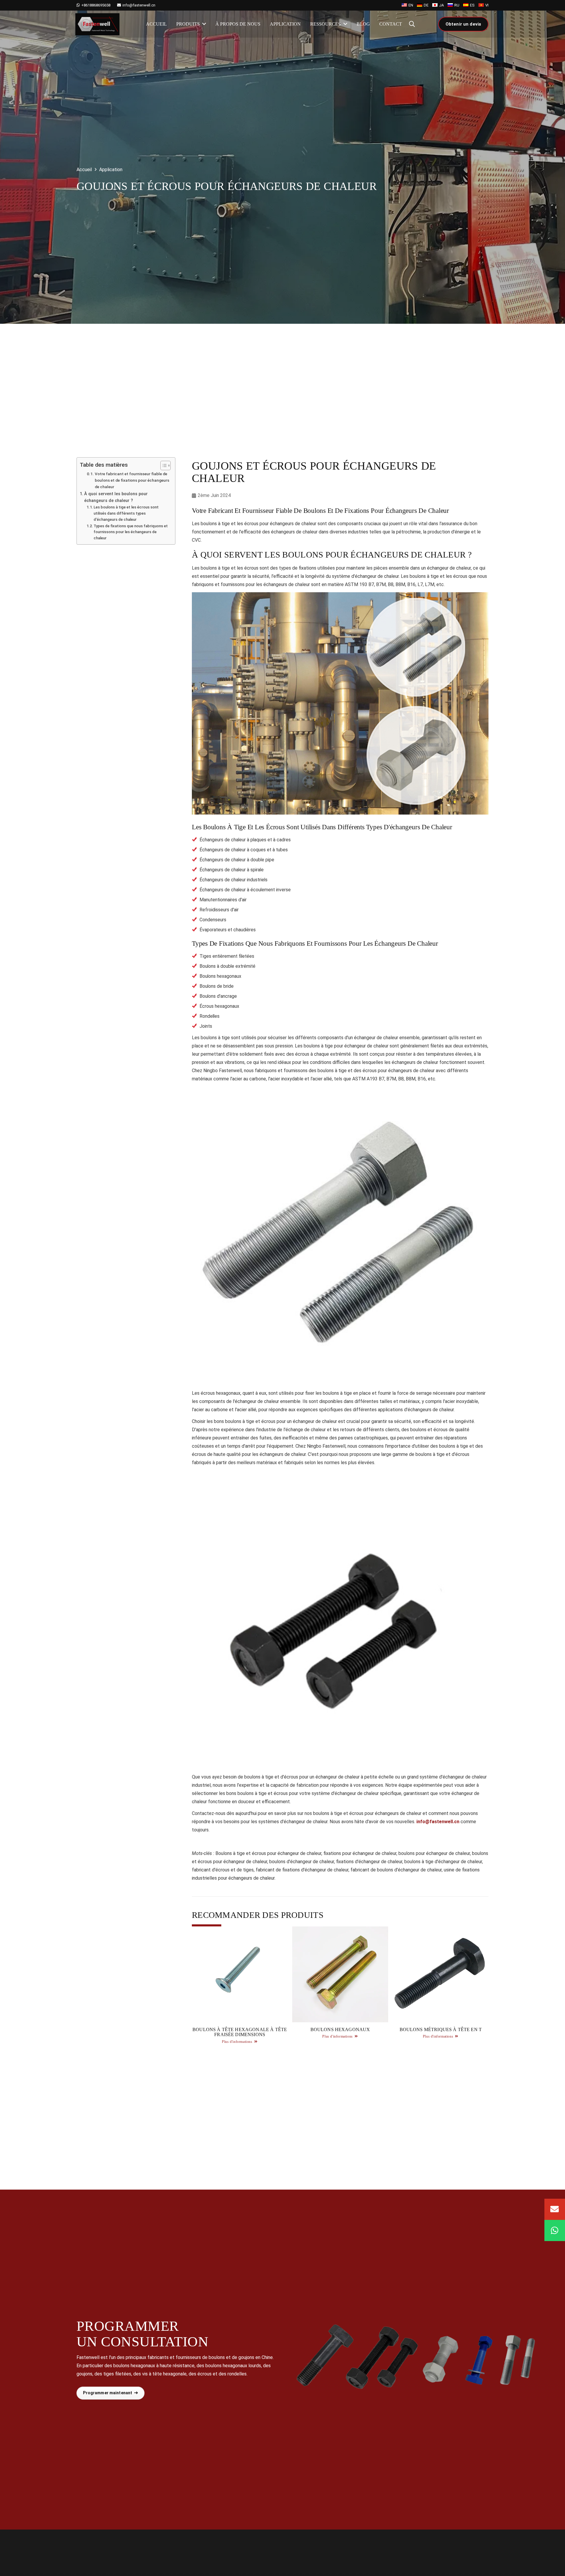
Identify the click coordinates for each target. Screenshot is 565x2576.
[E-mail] (555, 2209)
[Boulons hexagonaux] (340, 1987)
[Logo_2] (97, 24)
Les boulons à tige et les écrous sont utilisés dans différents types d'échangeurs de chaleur (126, 513)
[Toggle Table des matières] (163, 466)
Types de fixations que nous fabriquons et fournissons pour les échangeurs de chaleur (131, 532)
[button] (412, 24)
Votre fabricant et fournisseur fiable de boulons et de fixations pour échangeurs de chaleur (132, 480)
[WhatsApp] (555, 2230)
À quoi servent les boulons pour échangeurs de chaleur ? (116, 497)
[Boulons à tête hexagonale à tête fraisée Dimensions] (240, 1987)
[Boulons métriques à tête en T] (441, 1987)
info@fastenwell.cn (438, 1822)
